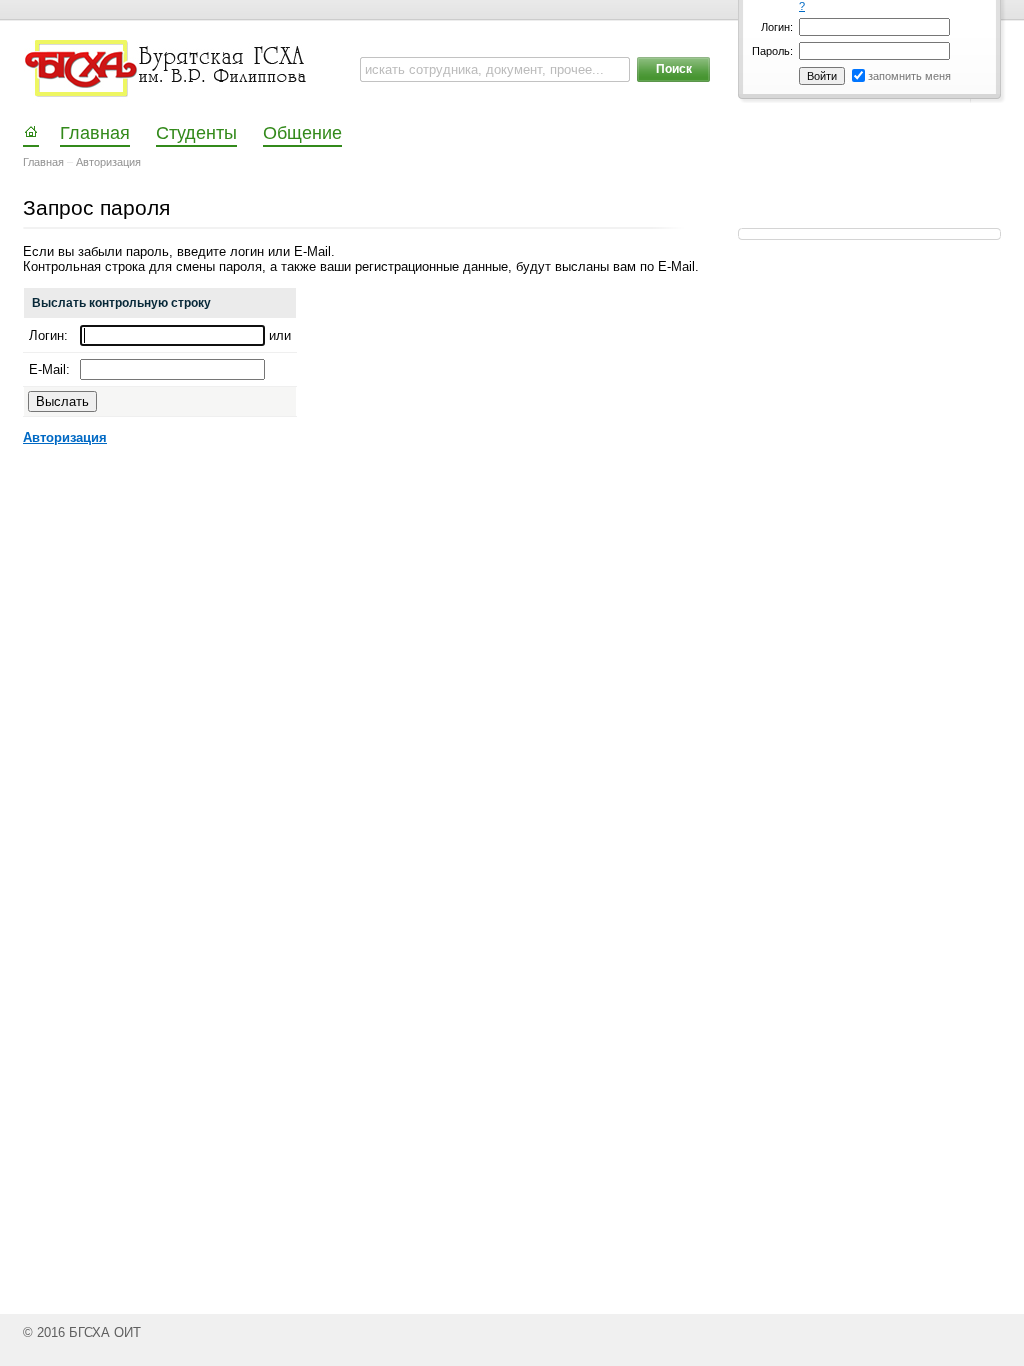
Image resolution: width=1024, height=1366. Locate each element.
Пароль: (772, 51)
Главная (43, 162)
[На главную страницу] (167, 69)
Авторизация (108, 162)
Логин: (777, 27)
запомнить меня (909, 76)
